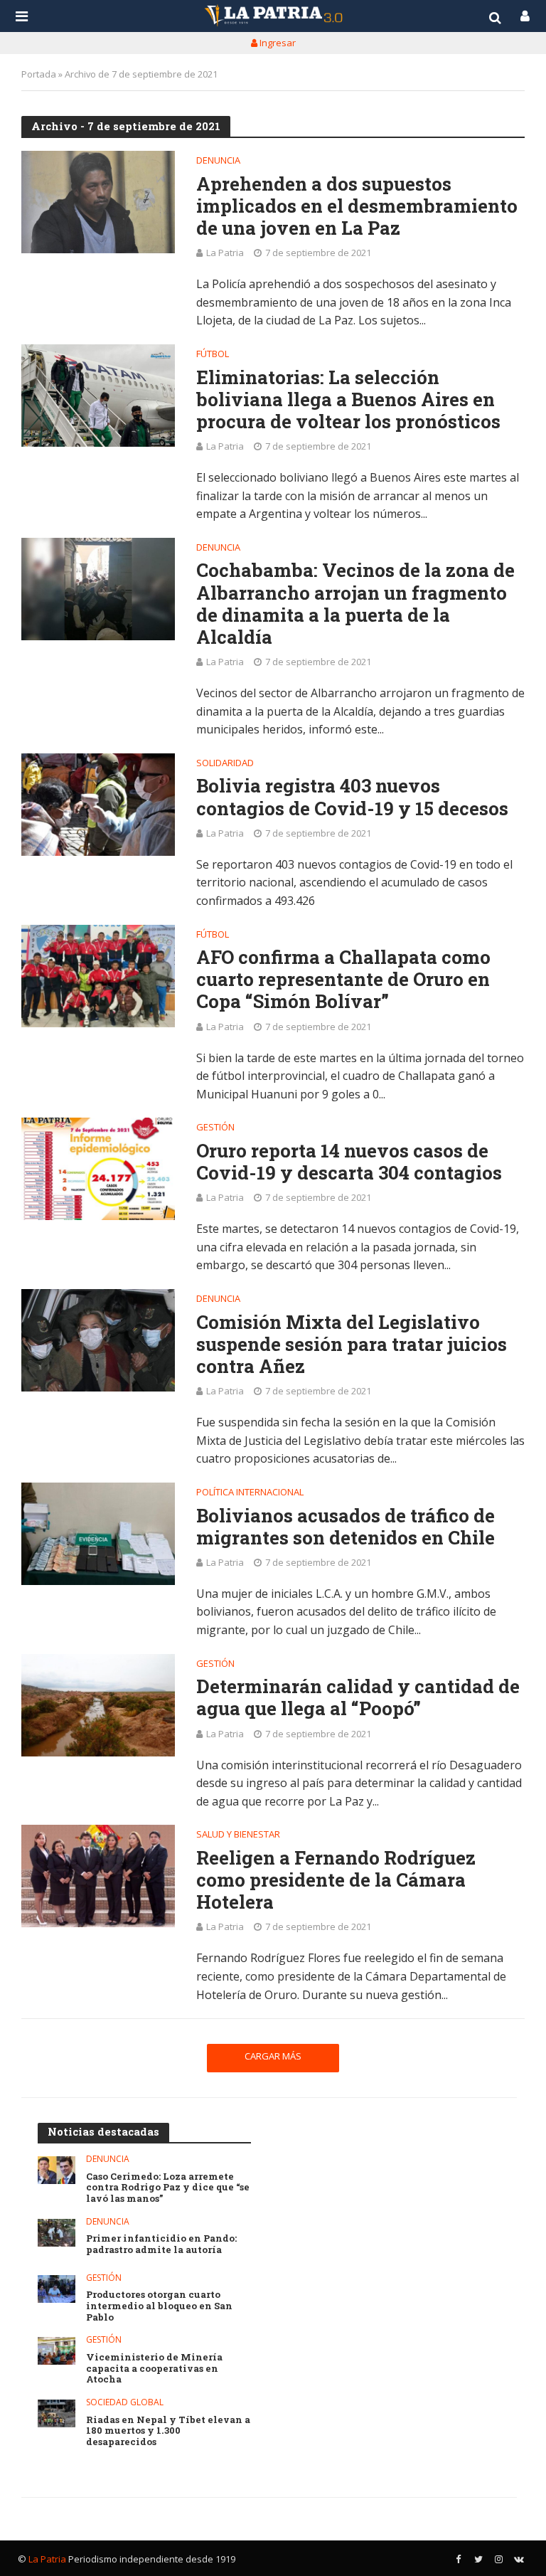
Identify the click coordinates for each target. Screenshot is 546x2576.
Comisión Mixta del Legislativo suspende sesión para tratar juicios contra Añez (352, 1345)
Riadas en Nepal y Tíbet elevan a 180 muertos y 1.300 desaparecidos (168, 2431)
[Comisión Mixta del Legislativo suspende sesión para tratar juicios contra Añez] (98, 1340)
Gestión (215, 1128)
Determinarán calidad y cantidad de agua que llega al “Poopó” (358, 1697)
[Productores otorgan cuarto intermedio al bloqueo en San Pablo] (57, 2289)
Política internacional (250, 1493)
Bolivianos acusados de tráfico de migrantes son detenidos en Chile (346, 1527)
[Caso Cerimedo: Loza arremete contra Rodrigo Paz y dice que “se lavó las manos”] (57, 2170)
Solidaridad (225, 764)
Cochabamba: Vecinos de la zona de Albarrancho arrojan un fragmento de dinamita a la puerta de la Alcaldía (355, 604)
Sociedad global (125, 2403)
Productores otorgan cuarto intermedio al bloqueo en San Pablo (159, 2306)
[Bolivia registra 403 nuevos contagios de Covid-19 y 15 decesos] (98, 805)
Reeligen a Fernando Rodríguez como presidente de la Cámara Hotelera (336, 1880)
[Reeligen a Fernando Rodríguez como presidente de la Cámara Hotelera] (98, 1876)
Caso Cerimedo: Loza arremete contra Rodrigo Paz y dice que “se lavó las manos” (168, 2188)
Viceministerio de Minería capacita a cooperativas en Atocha (154, 2369)
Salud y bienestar (238, 1835)
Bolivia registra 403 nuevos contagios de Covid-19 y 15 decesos (352, 797)
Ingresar (277, 43)
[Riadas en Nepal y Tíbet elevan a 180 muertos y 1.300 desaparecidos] (57, 2413)
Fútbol (213, 355)
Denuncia (218, 161)
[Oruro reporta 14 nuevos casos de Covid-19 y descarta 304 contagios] (98, 1169)
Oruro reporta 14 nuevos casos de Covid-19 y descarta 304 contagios (349, 1162)
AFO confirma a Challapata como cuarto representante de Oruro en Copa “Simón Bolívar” (343, 980)
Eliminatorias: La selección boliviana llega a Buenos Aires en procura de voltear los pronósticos (348, 400)
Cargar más (273, 2056)
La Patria (225, 253)
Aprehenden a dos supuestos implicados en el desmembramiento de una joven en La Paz (357, 206)
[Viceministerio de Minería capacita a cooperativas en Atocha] (57, 2351)
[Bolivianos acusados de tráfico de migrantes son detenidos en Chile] (98, 1534)
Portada (39, 74)
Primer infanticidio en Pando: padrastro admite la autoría (161, 2244)
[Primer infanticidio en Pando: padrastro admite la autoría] (57, 2233)
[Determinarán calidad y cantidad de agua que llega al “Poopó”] (98, 1705)
